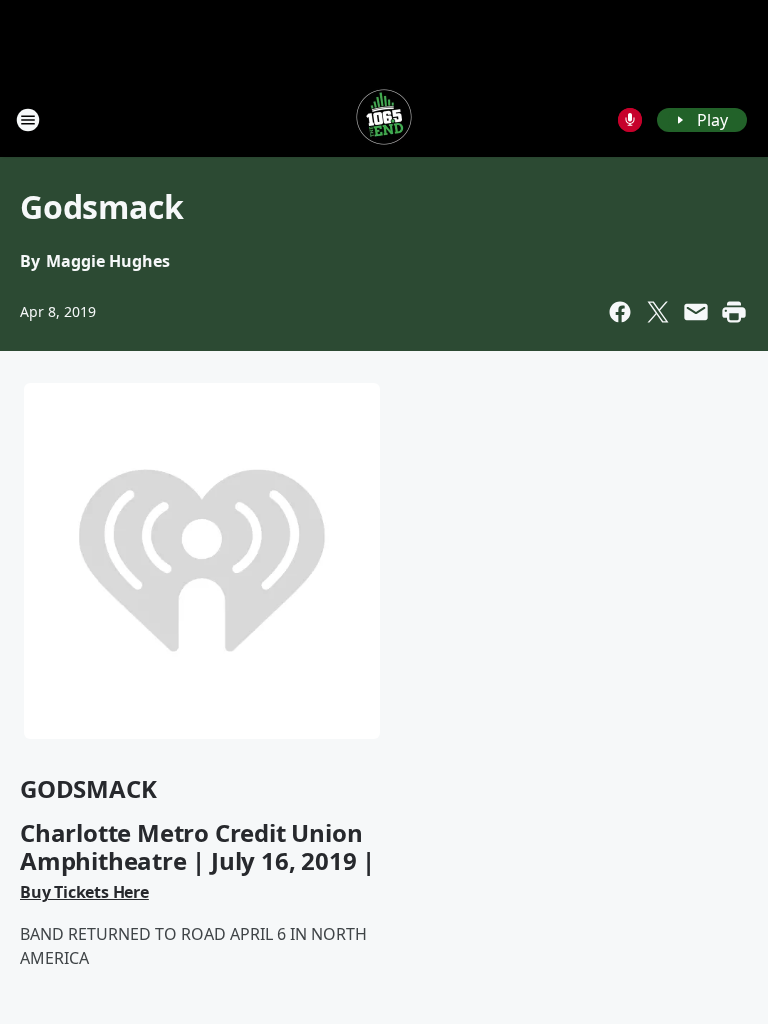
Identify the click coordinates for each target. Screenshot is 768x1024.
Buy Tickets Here (84, 892)
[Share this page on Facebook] (620, 312)
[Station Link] (384, 119)
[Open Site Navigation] (28, 120)
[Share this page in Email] (696, 312)
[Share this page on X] (658, 312)
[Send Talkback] (630, 120)
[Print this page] (734, 312)
